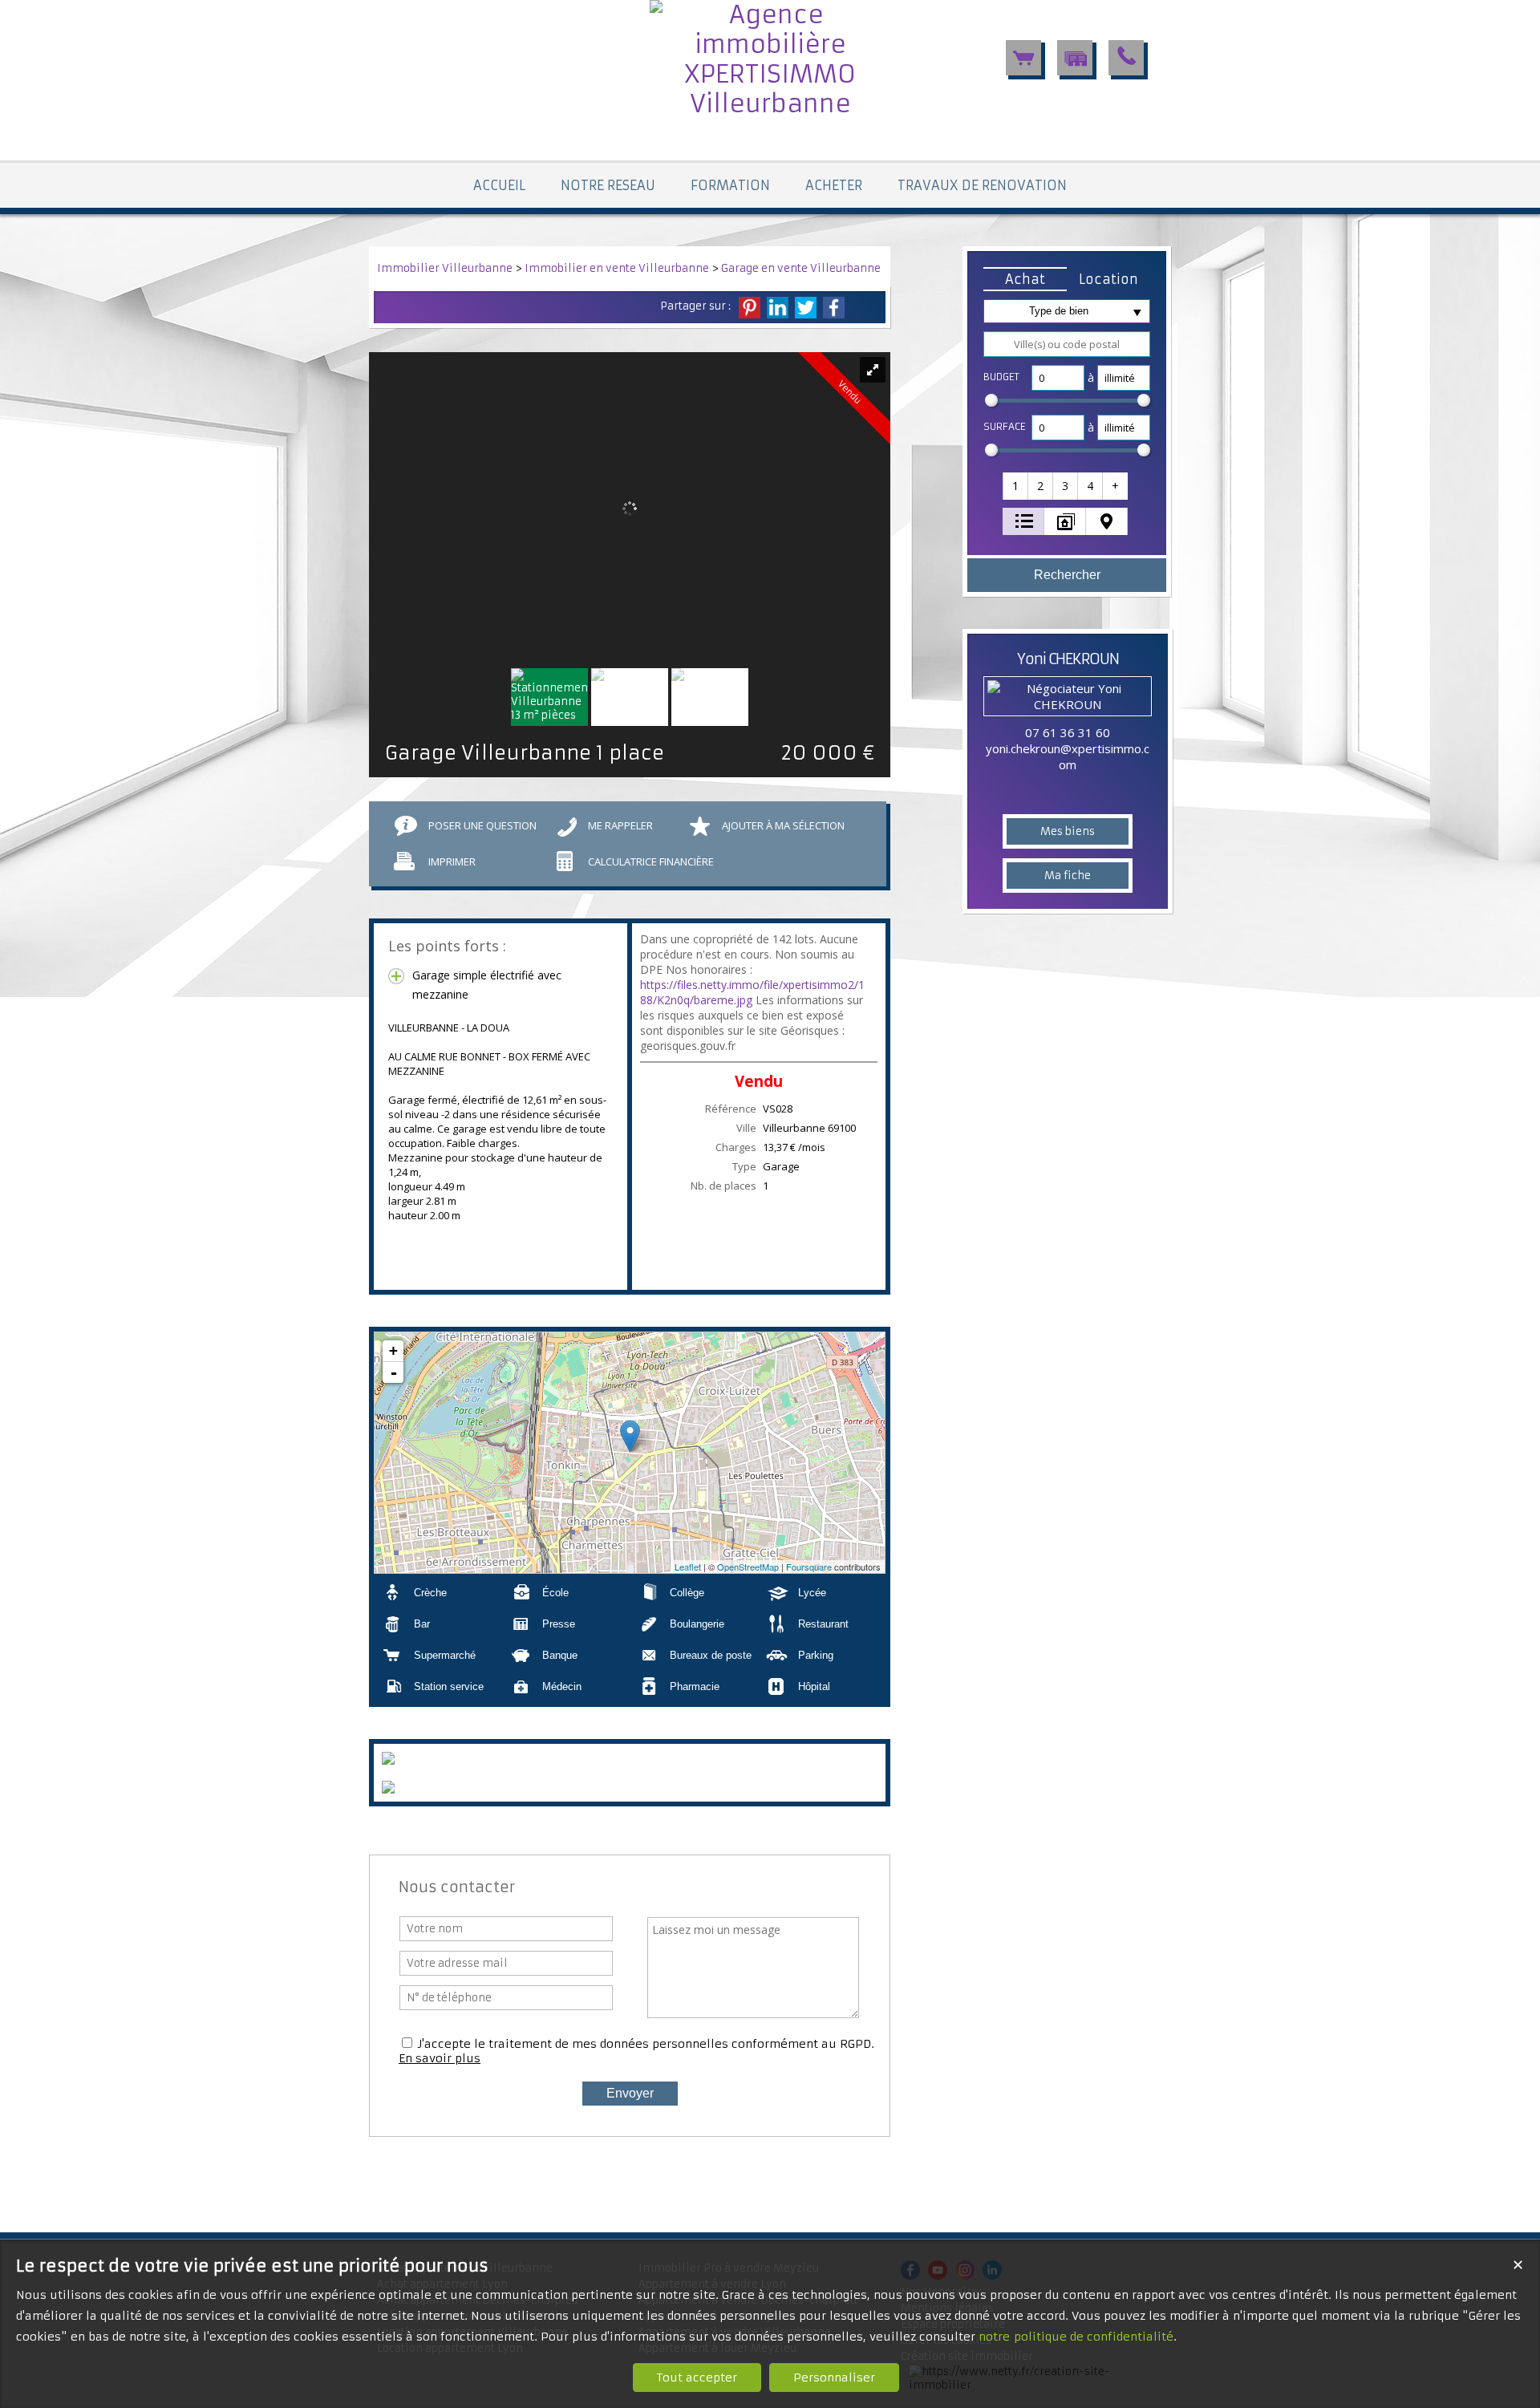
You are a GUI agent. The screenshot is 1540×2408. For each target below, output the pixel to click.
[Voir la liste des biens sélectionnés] (1023, 58)
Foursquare (809, 1567)
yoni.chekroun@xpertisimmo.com (1068, 756)
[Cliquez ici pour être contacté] (1126, 58)
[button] (1025, 279)
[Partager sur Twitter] (806, 308)
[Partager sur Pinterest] (750, 308)
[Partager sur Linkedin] (778, 308)
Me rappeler (620, 825)
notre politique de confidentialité (1076, 2337)
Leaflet (688, 1567)
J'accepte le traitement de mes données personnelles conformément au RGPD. (646, 2044)
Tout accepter (697, 2378)
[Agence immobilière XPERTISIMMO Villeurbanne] (770, 104)
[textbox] (1067, 344)
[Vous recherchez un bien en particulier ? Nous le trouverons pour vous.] (1075, 58)
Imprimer (452, 861)
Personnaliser (834, 2378)
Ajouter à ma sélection (783, 825)
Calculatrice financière (651, 861)
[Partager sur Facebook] (834, 308)
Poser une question (482, 825)
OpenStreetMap (748, 1567)
